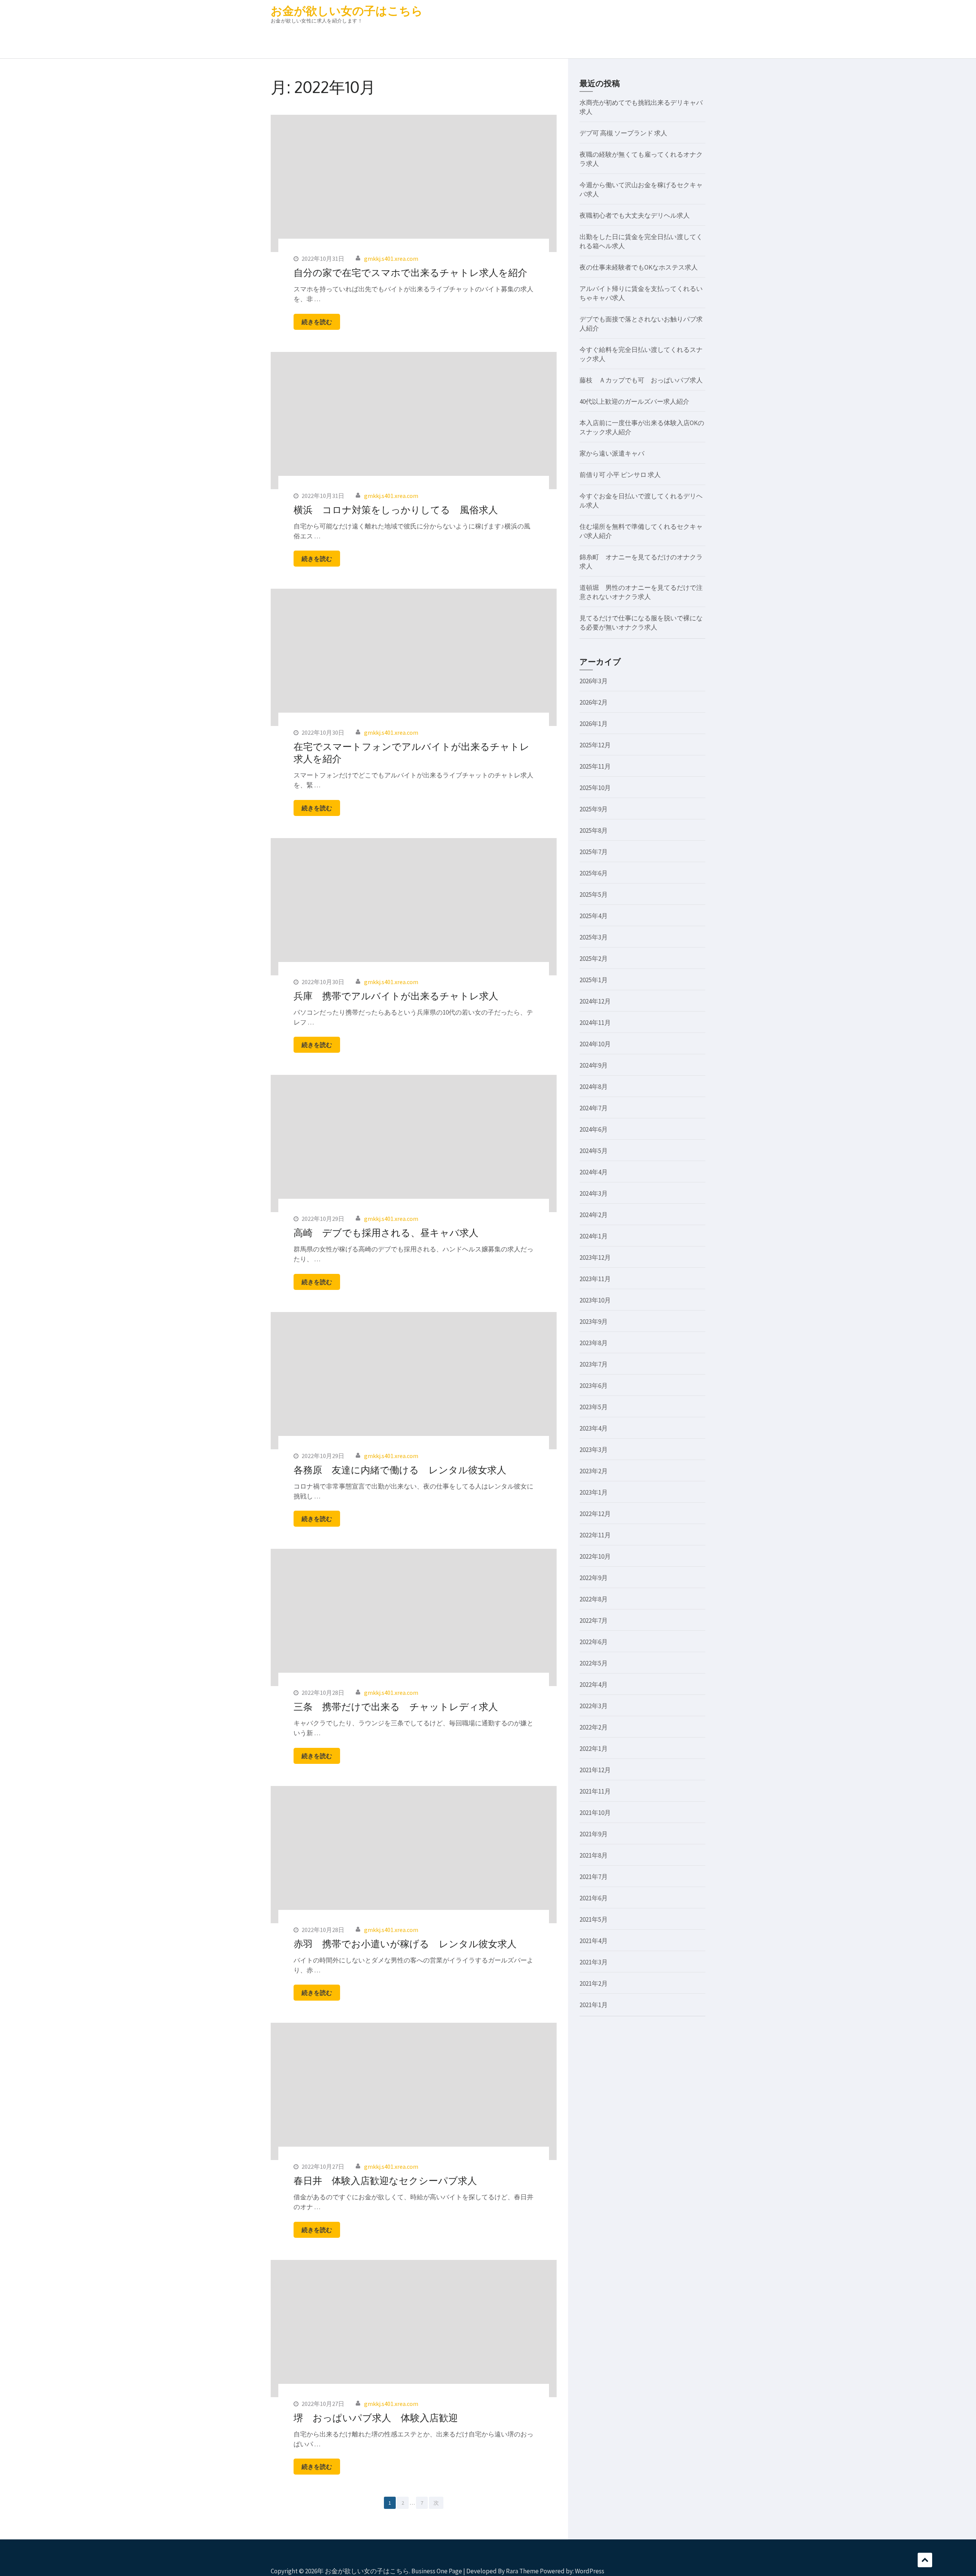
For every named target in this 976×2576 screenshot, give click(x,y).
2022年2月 (594, 1727)
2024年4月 (594, 1172)
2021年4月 (594, 1941)
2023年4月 (594, 1428)
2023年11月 (595, 1279)
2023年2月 (594, 1471)
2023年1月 (594, 1492)
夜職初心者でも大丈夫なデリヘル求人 (635, 215)
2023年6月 (594, 1386)
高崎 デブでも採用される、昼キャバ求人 (386, 1232)
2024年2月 (594, 1215)
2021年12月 (595, 1770)
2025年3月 (594, 937)
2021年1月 (594, 2005)
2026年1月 (594, 724)
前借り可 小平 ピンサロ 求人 (620, 475)
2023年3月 (594, 1450)
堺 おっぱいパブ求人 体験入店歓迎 (376, 2417)
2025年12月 (595, 745)
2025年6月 (594, 873)
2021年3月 (594, 1962)
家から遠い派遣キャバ (612, 453)
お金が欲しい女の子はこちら (347, 11)
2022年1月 (594, 1749)
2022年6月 (594, 1642)
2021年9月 (594, 1834)
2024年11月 (595, 1023)
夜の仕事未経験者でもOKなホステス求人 (639, 267)
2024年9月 (594, 1065)
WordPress (590, 2571)
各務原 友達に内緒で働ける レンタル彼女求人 (400, 1469)
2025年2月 (594, 959)
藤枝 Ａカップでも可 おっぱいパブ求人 (641, 380)
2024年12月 (595, 1001)
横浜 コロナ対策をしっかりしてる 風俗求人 (396, 509)
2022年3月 (594, 1706)
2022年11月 (595, 1535)
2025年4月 (594, 916)
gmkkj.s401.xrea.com (391, 259)
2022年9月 (594, 1578)
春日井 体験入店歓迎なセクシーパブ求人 (385, 2180)
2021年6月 (594, 1898)
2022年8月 (594, 1599)
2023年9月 (594, 1322)
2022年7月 (594, 1620)
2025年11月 (595, 766)
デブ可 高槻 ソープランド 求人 (623, 133)
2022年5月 (594, 1663)
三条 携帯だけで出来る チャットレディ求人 (396, 1706)
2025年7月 (594, 852)
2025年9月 (594, 809)
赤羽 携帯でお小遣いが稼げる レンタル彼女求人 (405, 1943)
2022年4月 (594, 1685)
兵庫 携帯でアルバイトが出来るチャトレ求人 (396, 996)
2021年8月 (594, 1855)
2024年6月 (594, 1129)
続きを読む (317, 322)
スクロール (925, 2560)
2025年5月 (594, 895)
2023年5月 (594, 1407)
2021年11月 (595, 1791)
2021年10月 (595, 1813)
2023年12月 (595, 1257)
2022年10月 (595, 1556)
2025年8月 (594, 830)
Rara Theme (522, 2571)
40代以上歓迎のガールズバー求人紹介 (634, 401)
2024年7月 (594, 1108)
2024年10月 (595, 1044)
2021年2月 (594, 1983)
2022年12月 (595, 1514)
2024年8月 (594, 1087)
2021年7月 (594, 1877)
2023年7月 (594, 1364)
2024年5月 (594, 1151)
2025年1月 (594, 980)
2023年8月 (594, 1343)
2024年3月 (594, 1193)
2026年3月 (594, 681)
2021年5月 (594, 1919)
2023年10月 (595, 1300)
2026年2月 (594, 702)
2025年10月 (595, 788)
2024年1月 (594, 1236)
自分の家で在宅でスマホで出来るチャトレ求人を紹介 (410, 272)
